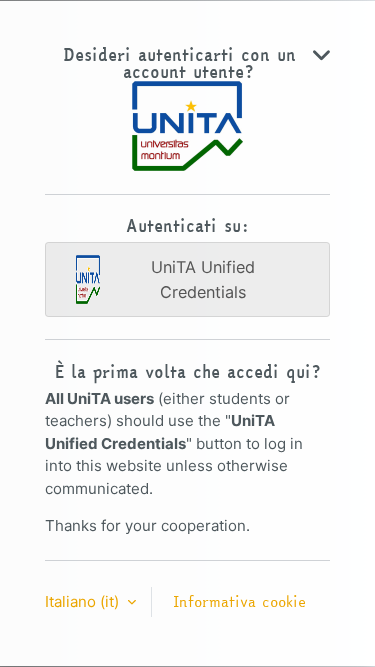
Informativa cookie (239, 601)
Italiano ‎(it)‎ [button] (84, 601)
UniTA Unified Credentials (203, 279)
